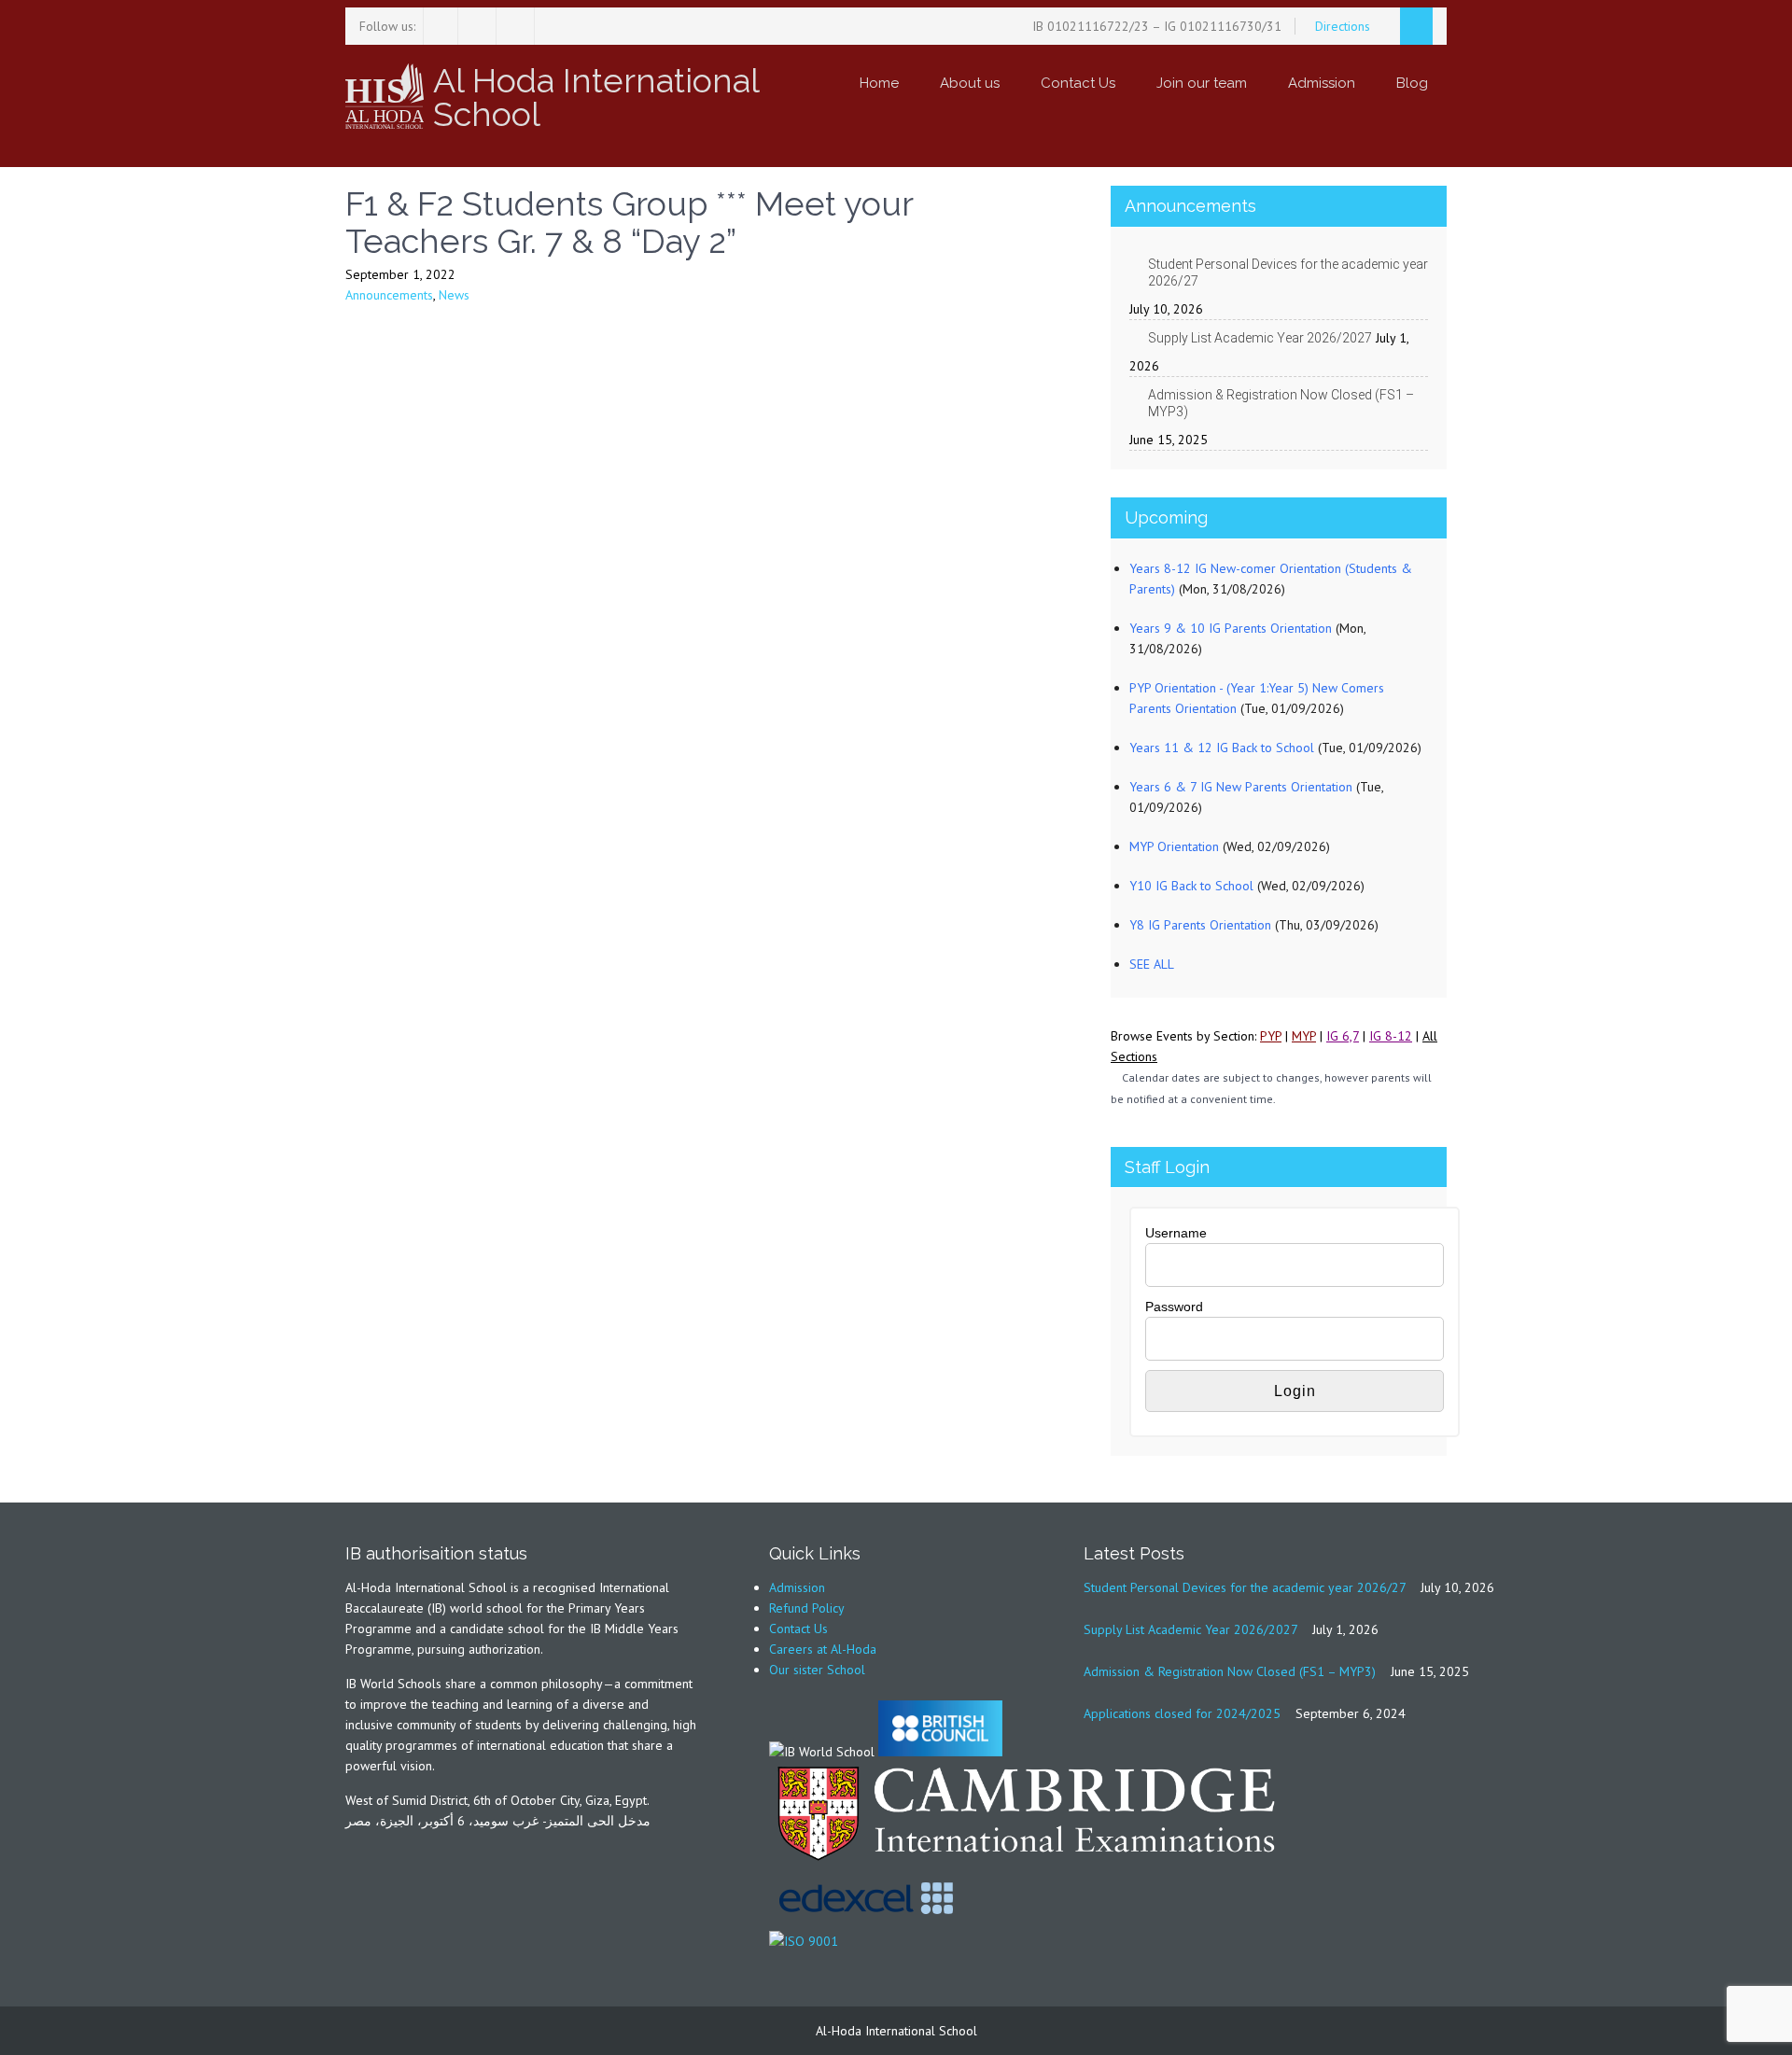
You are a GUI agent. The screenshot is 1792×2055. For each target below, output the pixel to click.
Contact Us (1078, 83)
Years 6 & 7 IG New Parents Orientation (1241, 787)
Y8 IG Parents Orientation (1200, 925)
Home (879, 83)
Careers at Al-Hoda (823, 1649)
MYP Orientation (1174, 846)
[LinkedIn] (518, 26)
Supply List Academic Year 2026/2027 (1260, 338)
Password (1174, 1307)
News (454, 295)
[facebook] (441, 26)
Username (1176, 1233)
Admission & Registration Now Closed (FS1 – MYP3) (1281, 403)
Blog (1412, 83)
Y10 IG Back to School (1191, 886)
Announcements (389, 295)
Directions (1344, 26)
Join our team (1202, 83)
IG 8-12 (1391, 1036)
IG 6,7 (1343, 1036)
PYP (1271, 1036)
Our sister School (817, 1670)
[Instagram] (479, 26)
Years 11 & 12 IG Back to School (1222, 748)
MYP (1304, 1036)
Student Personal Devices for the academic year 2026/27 (1288, 273)
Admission (1322, 83)
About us (970, 83)
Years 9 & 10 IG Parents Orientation (1231, 628)
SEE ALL (1152, 964)
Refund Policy (807, 1608)
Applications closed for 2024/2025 (1182, 1713)
